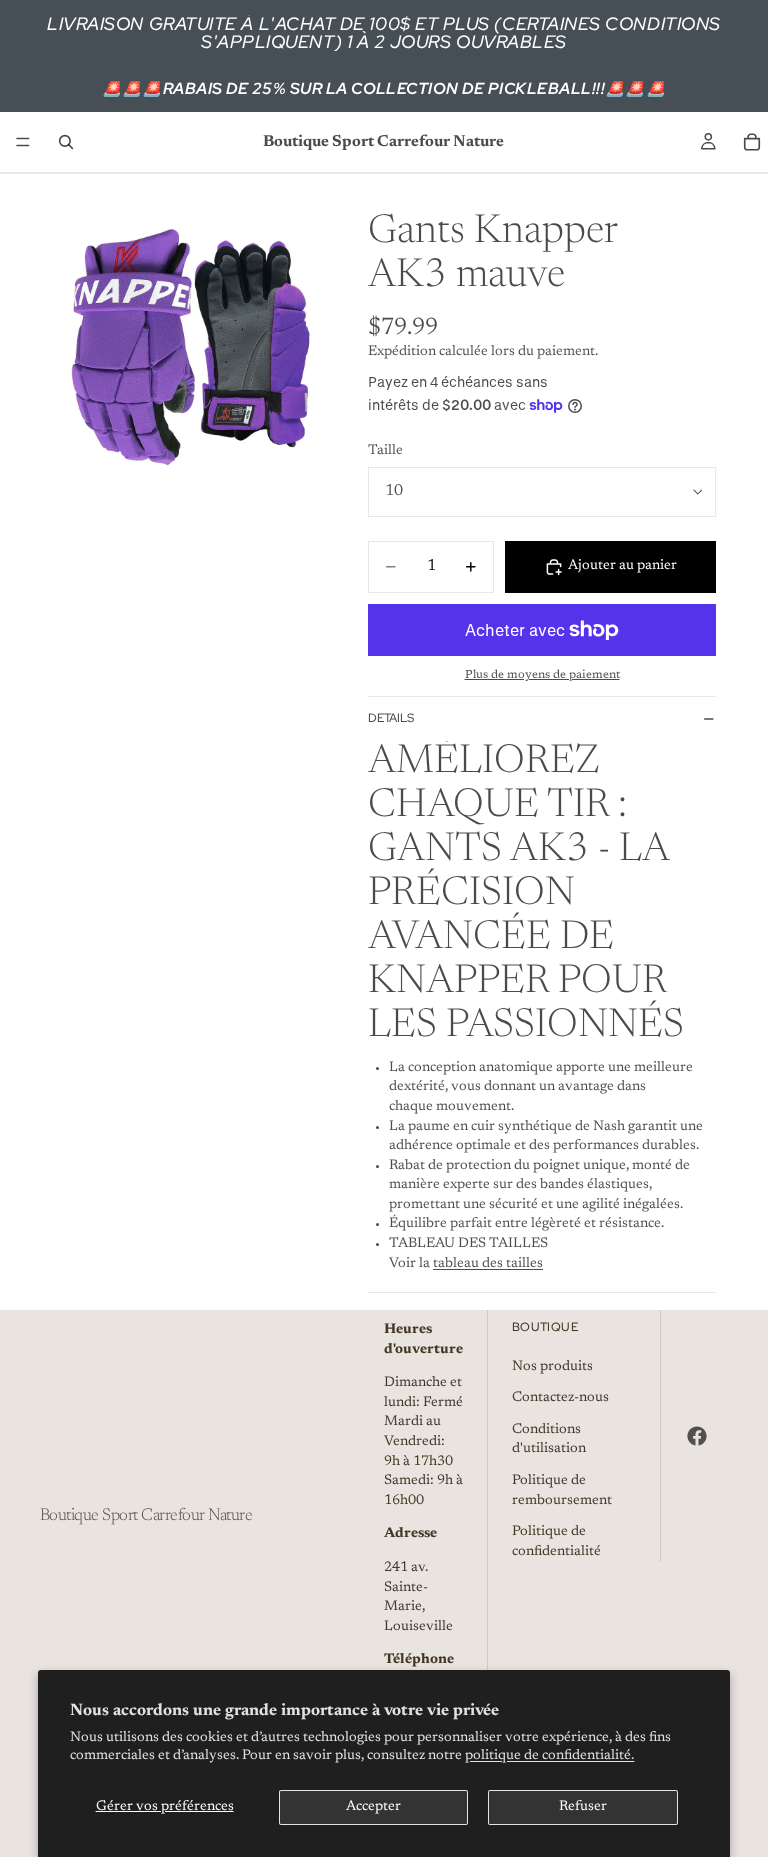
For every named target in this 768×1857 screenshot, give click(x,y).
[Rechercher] (66, 142)
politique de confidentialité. (549, 1756)
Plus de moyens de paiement (542, 675)
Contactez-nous (560, 1398)
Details (391, 718)
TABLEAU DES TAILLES (468, 1244)
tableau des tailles (488, 1264)
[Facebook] (697, 1436)
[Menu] (23, 142)
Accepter (373, 1807)
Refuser (583, 1807)
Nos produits (552, 1366)
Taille (385, 451)
